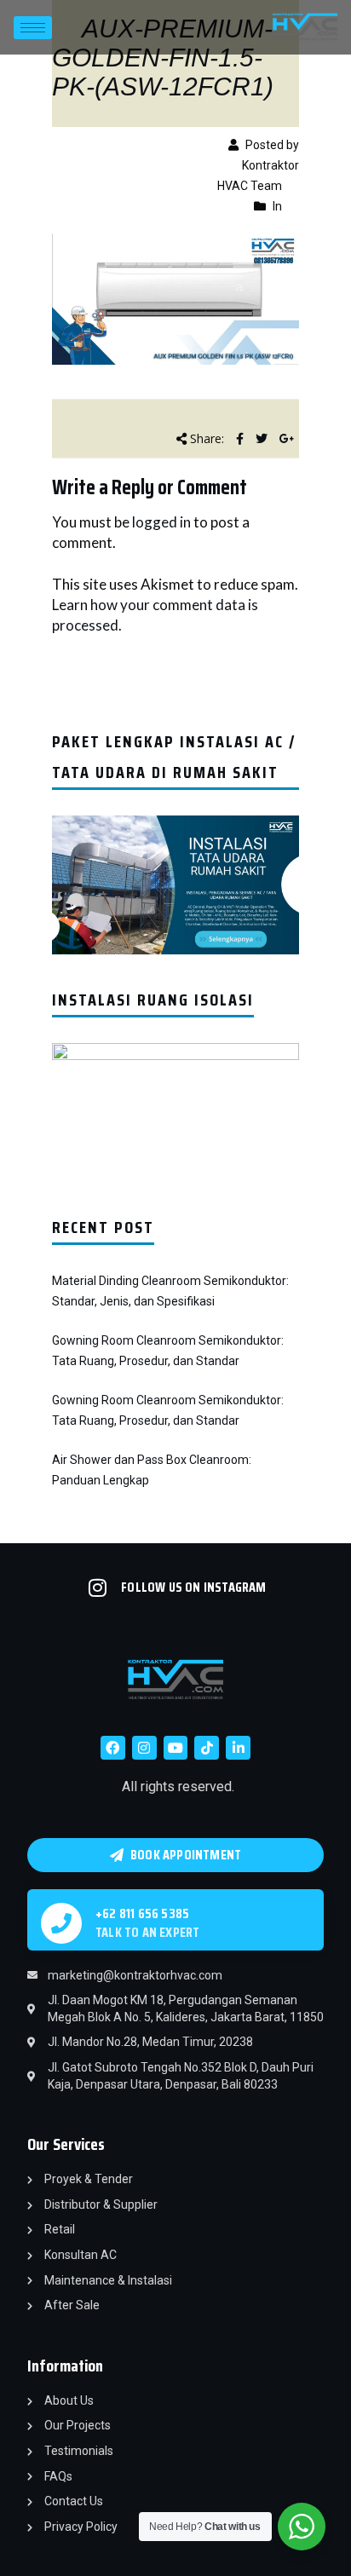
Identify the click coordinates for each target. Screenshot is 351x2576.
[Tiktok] (207, 1748)
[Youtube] (176, 1748)
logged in (161, 522)
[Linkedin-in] (238, 1748)
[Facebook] (113, 1748)
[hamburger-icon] (33, 28)
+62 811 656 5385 (142, 1913)
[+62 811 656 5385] (61, 1923)
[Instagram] (144, 1748)
